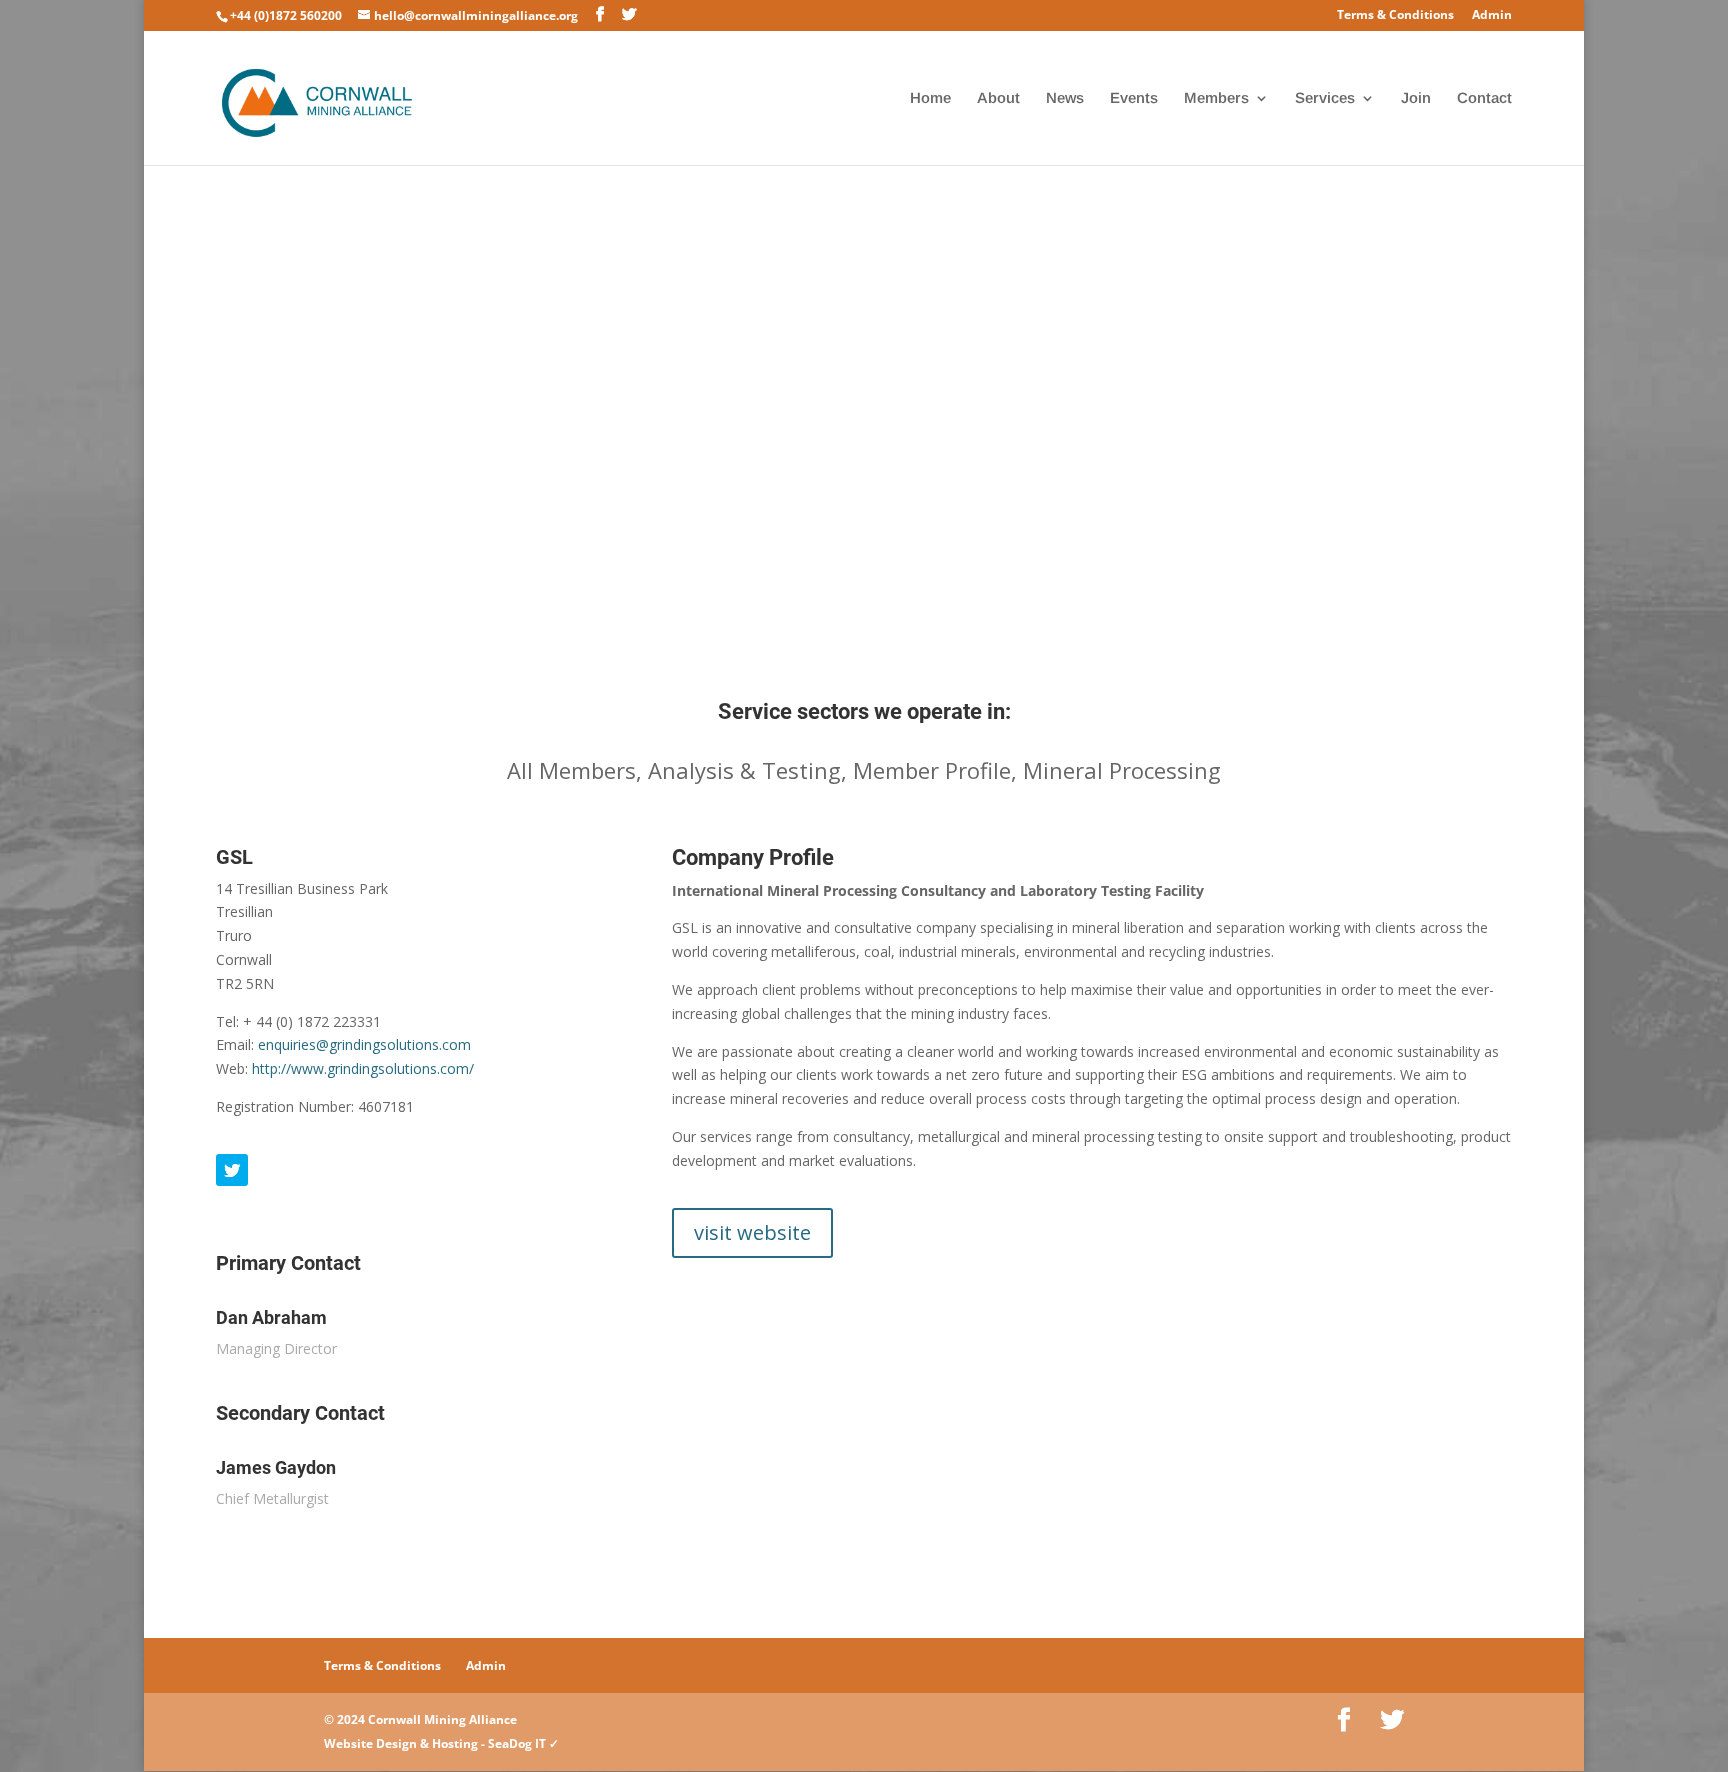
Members (1216, 98)
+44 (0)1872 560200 (286, 15)
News (1065, 98)
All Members (571, 770)
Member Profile (932, 770)
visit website (752, 1232)
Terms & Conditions (1395, 16)
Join (1416, 98)
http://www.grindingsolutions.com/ (363, 1068)
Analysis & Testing (744, 770)
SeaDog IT (517, 1743)
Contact (1484, 98)
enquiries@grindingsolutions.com (364, 1044)
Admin (1492, 16)
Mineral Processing (1122, 770)
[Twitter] (232, 1170)
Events (1134, 98)
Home (930, 98)
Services (1325, 98)
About (998, 98)
